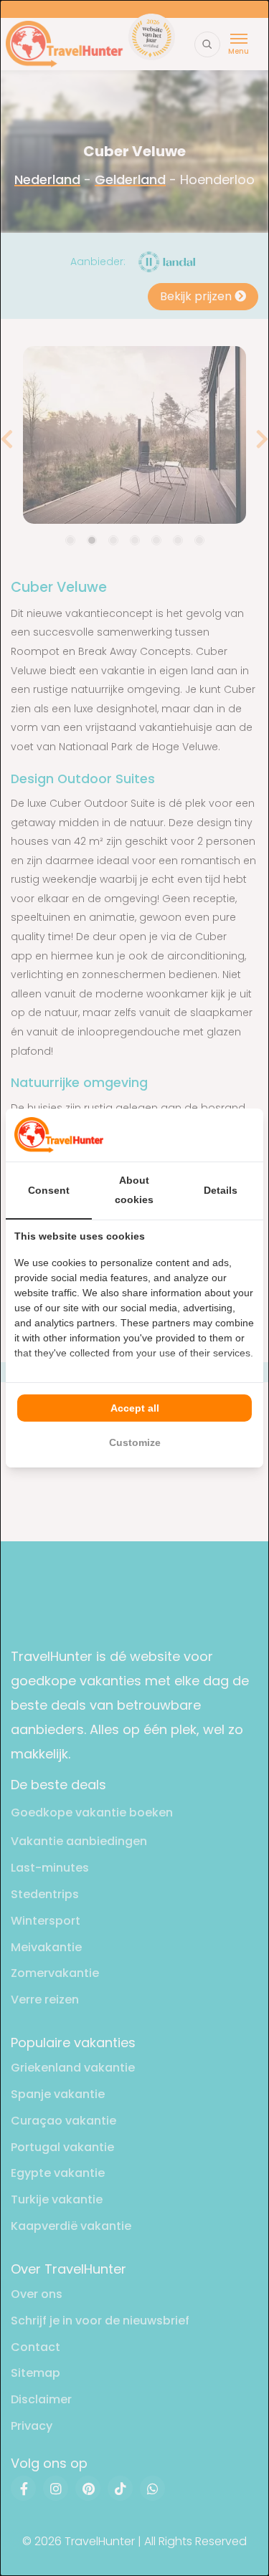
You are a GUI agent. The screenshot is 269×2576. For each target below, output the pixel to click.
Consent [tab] (49, 1190)
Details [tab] (221, 1190)
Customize (135, 1442)
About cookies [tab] (134, 1190)
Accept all (135, 1408)
